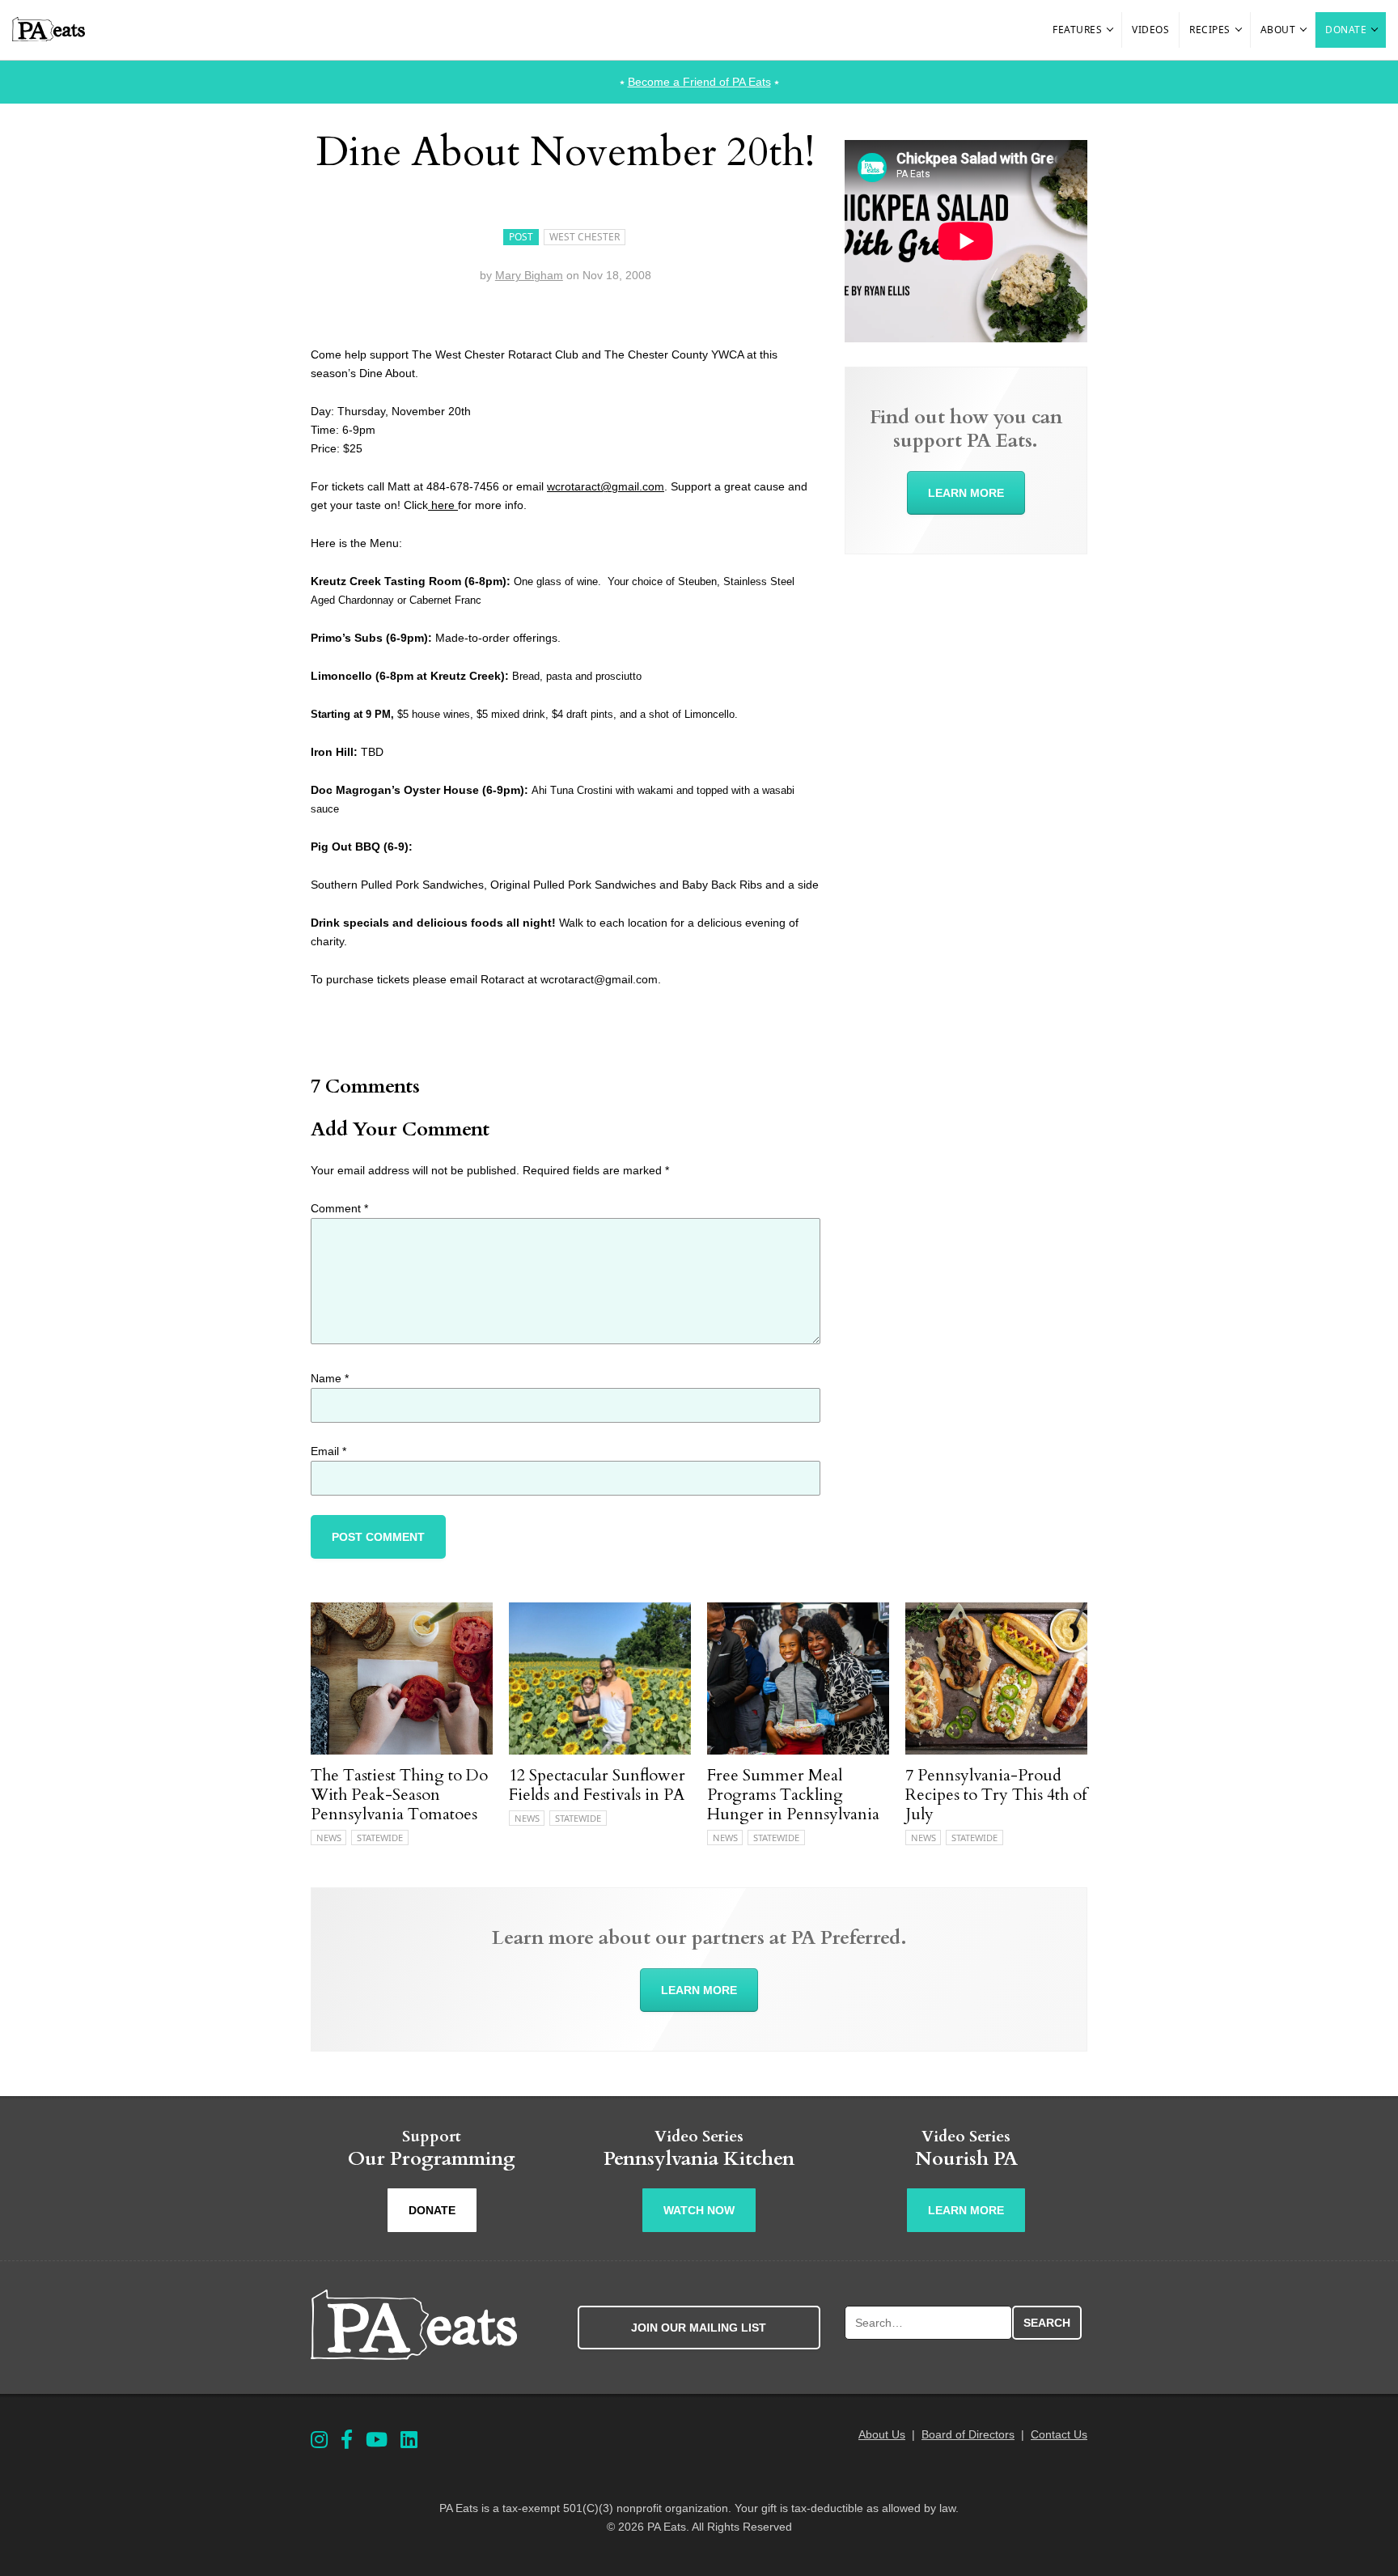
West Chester (585, 237)
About (1278, 30)
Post (521, 237)
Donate (1346, 30)
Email (328, 1451)
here (443, 505)
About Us (882, 2434)
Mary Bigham (529, 275)
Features (1077, 30)
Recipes (1210, 30)
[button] (1111, 30)
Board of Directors (968, 2434)
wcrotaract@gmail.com (606, 486)
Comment (339, 1208)
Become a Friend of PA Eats (699, 82)
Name (330, 1378)
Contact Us (1059, 2434)
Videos (1150, 30)
